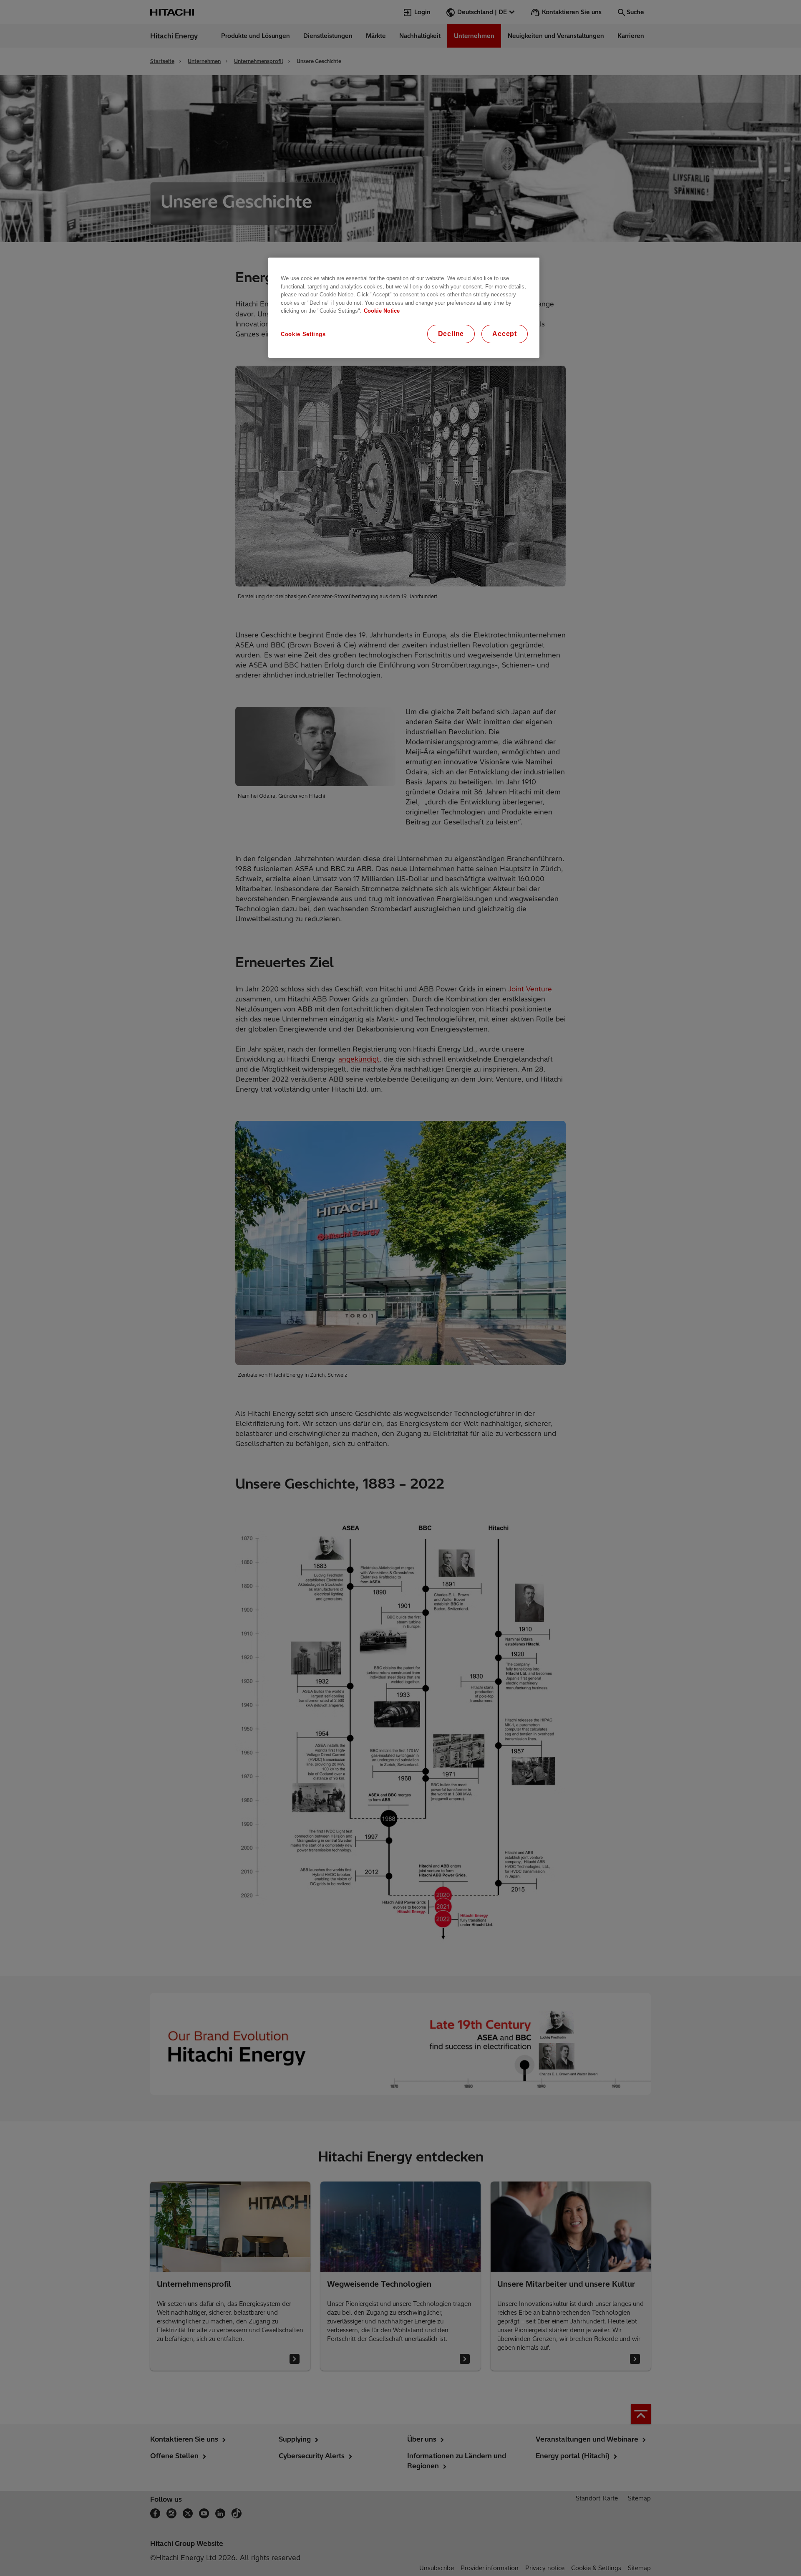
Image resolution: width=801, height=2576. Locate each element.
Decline (451, 334)
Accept (505, 334)
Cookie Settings (303, 334)
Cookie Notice (382, 311)
